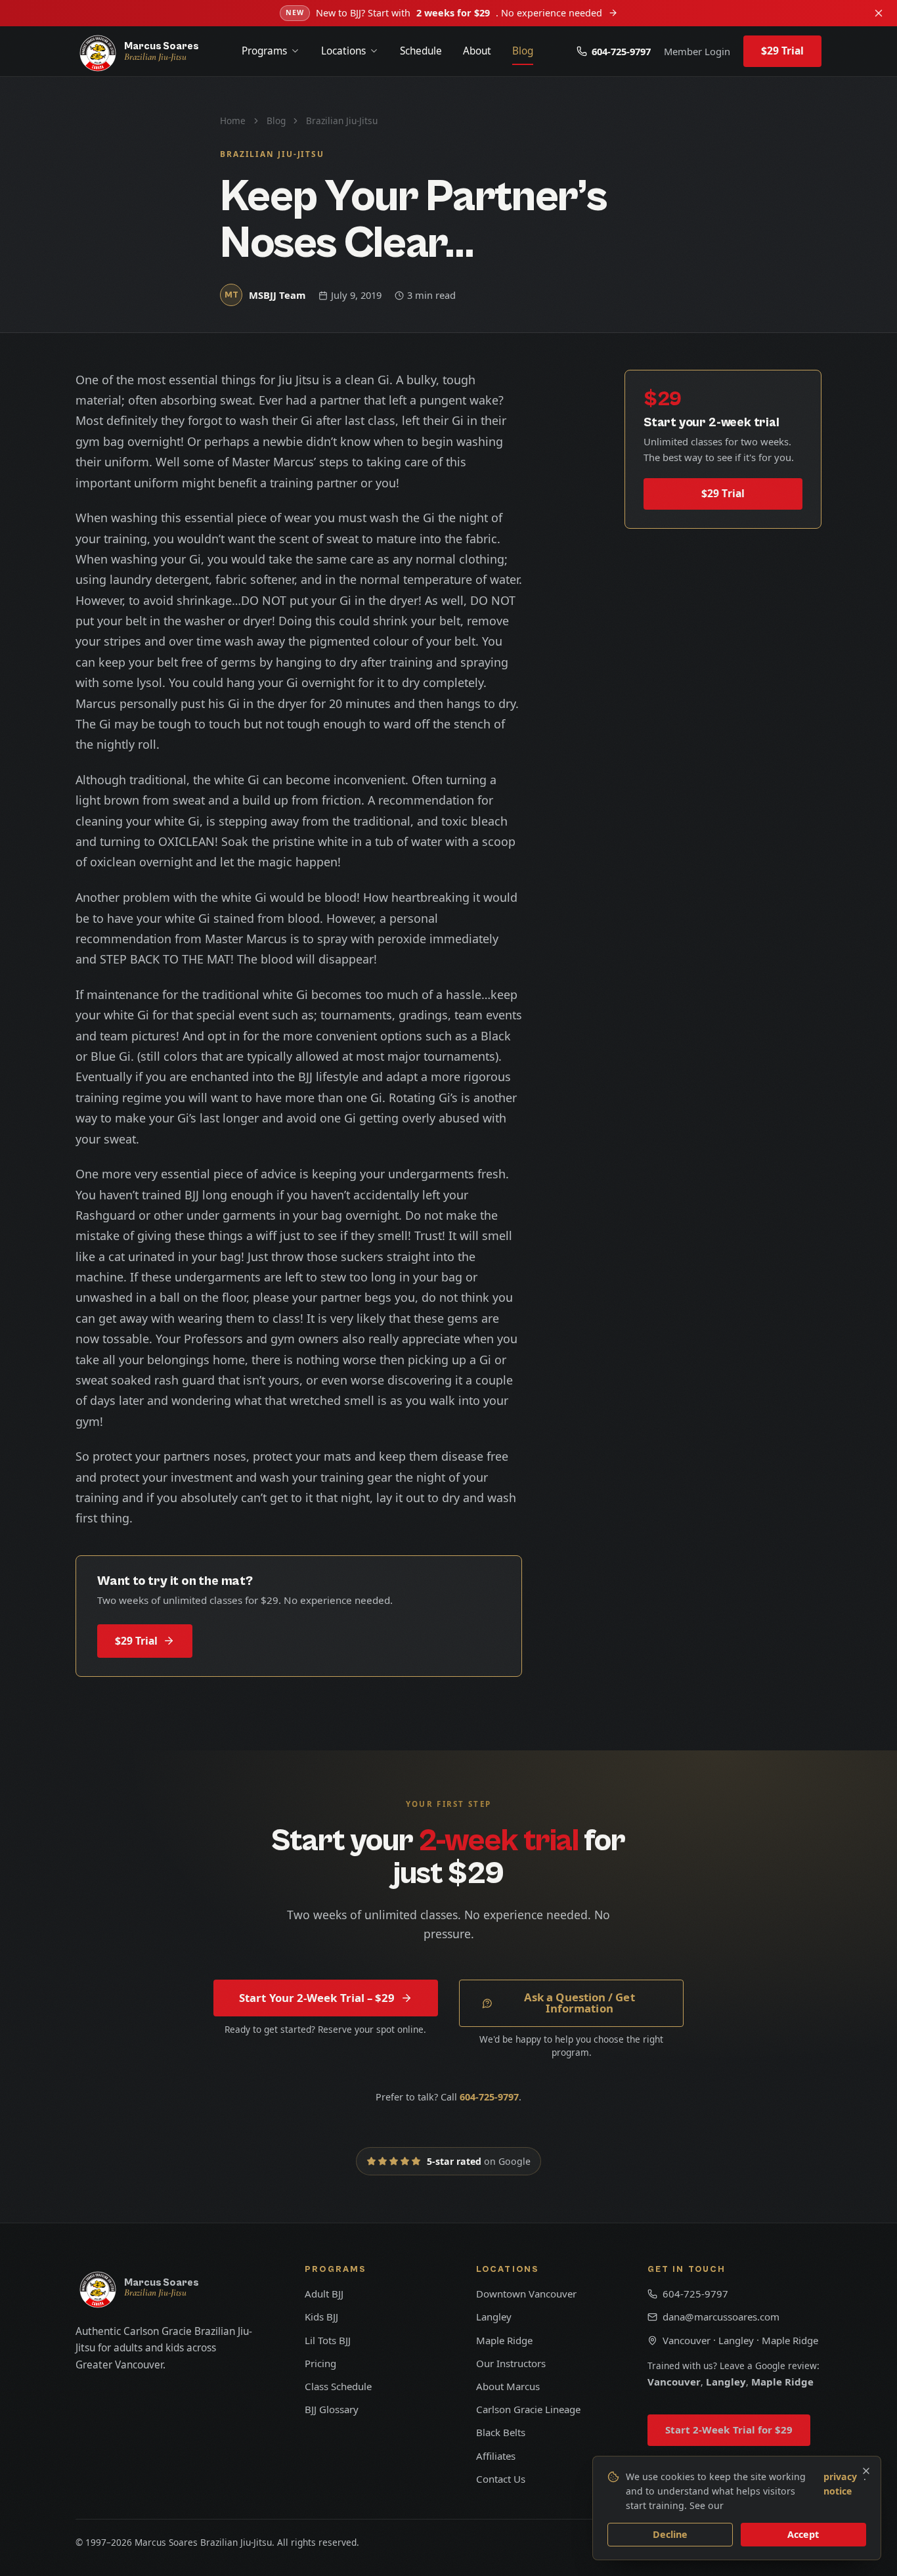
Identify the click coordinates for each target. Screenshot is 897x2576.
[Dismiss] (866, 2471)
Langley (494, 2317)
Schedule (421, 51)
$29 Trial (783, 51)
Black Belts (501, 2432)
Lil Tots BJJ (328, 2340)
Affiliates (496, 2456)
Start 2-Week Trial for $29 (729, 2430)
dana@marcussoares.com (721, 2317)
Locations (343, 51)
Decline (670, 2534)
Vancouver (674, 2382)
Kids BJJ (321, 2317)
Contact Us (501, 2479)
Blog (523, 51)
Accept (803, 2534)
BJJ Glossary (332, 2409)
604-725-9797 (621, 51)
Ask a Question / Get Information (580, 2003)
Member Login (697, 51)
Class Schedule (338, 2386)
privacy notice (840, 2484)
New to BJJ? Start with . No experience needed (444, 13)
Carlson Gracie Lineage (528, 2409)
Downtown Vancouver (526, 2294)
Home (233, 121)
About (477, 51)
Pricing (320, 2363)
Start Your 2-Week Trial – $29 (317, 1998)
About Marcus (508, 2386)
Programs (264, 51)
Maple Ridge (504, 2340)
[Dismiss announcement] (879, 13)
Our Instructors (511, 2363)
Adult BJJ (324, 2294)
